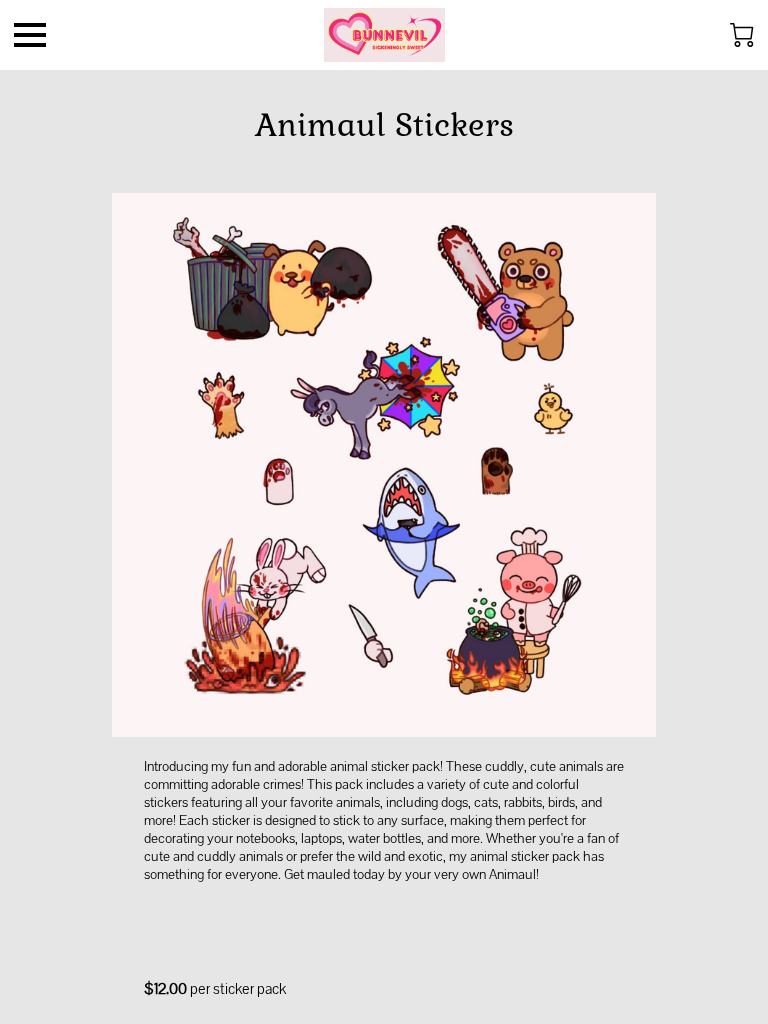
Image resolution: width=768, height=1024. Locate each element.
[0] (742, 35)
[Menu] (30, 35)
